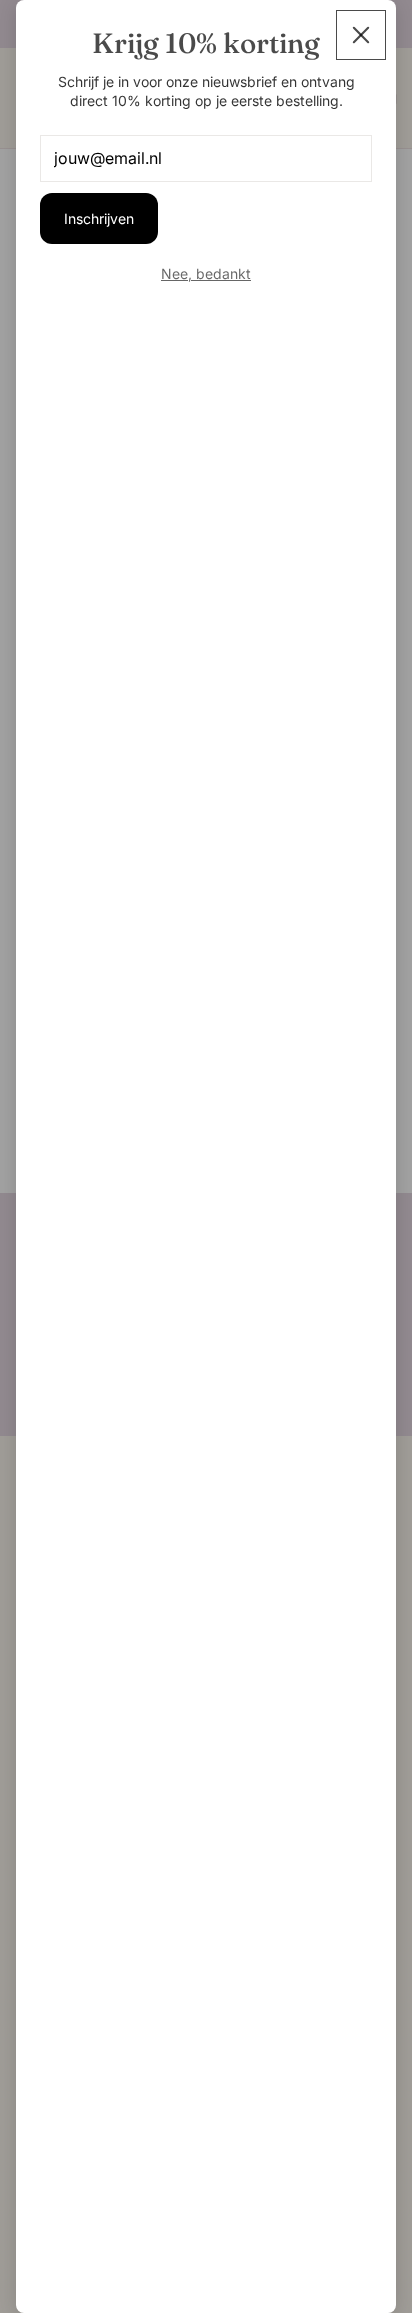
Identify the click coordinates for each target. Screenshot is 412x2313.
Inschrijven (99, 218)
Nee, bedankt (206, 273)
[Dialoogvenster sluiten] (361, 35)
